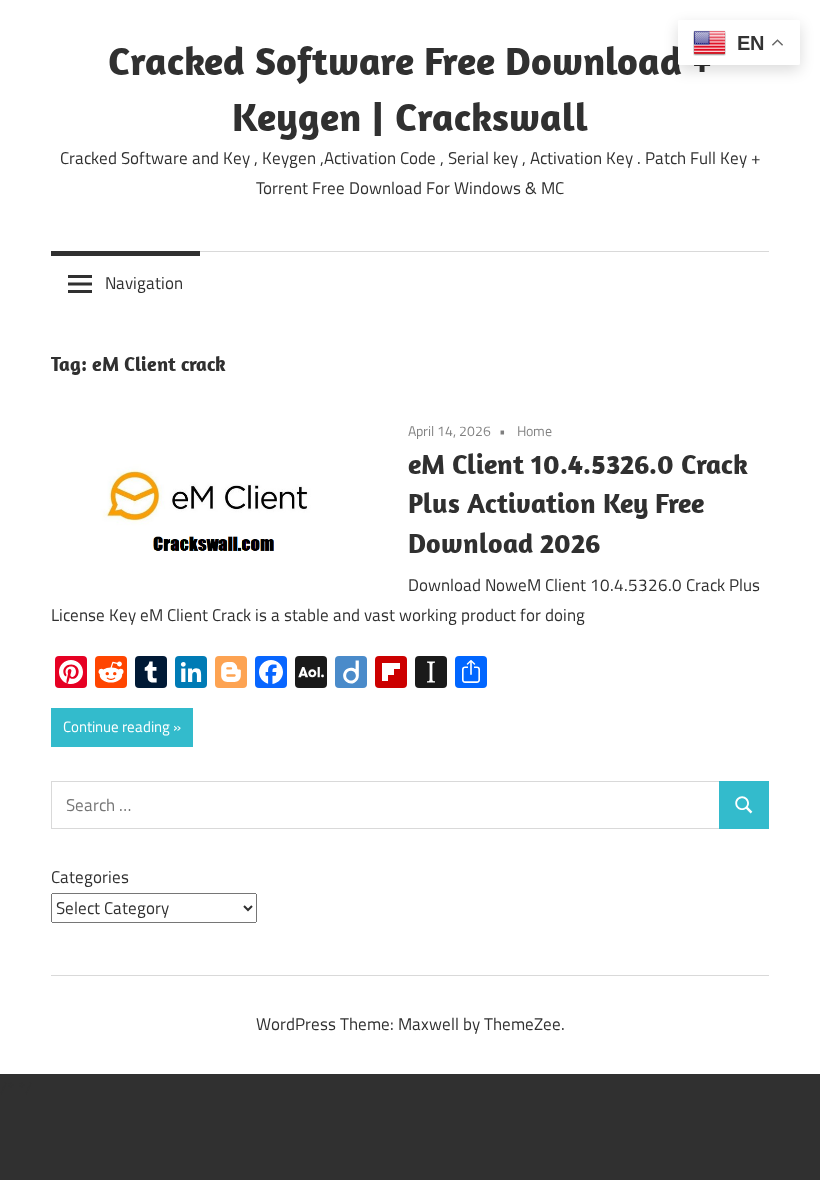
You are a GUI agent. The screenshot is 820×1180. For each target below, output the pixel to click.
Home (534, 430)
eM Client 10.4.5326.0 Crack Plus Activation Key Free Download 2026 (578, 503)
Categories (90, 877)
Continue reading (116, 726)
